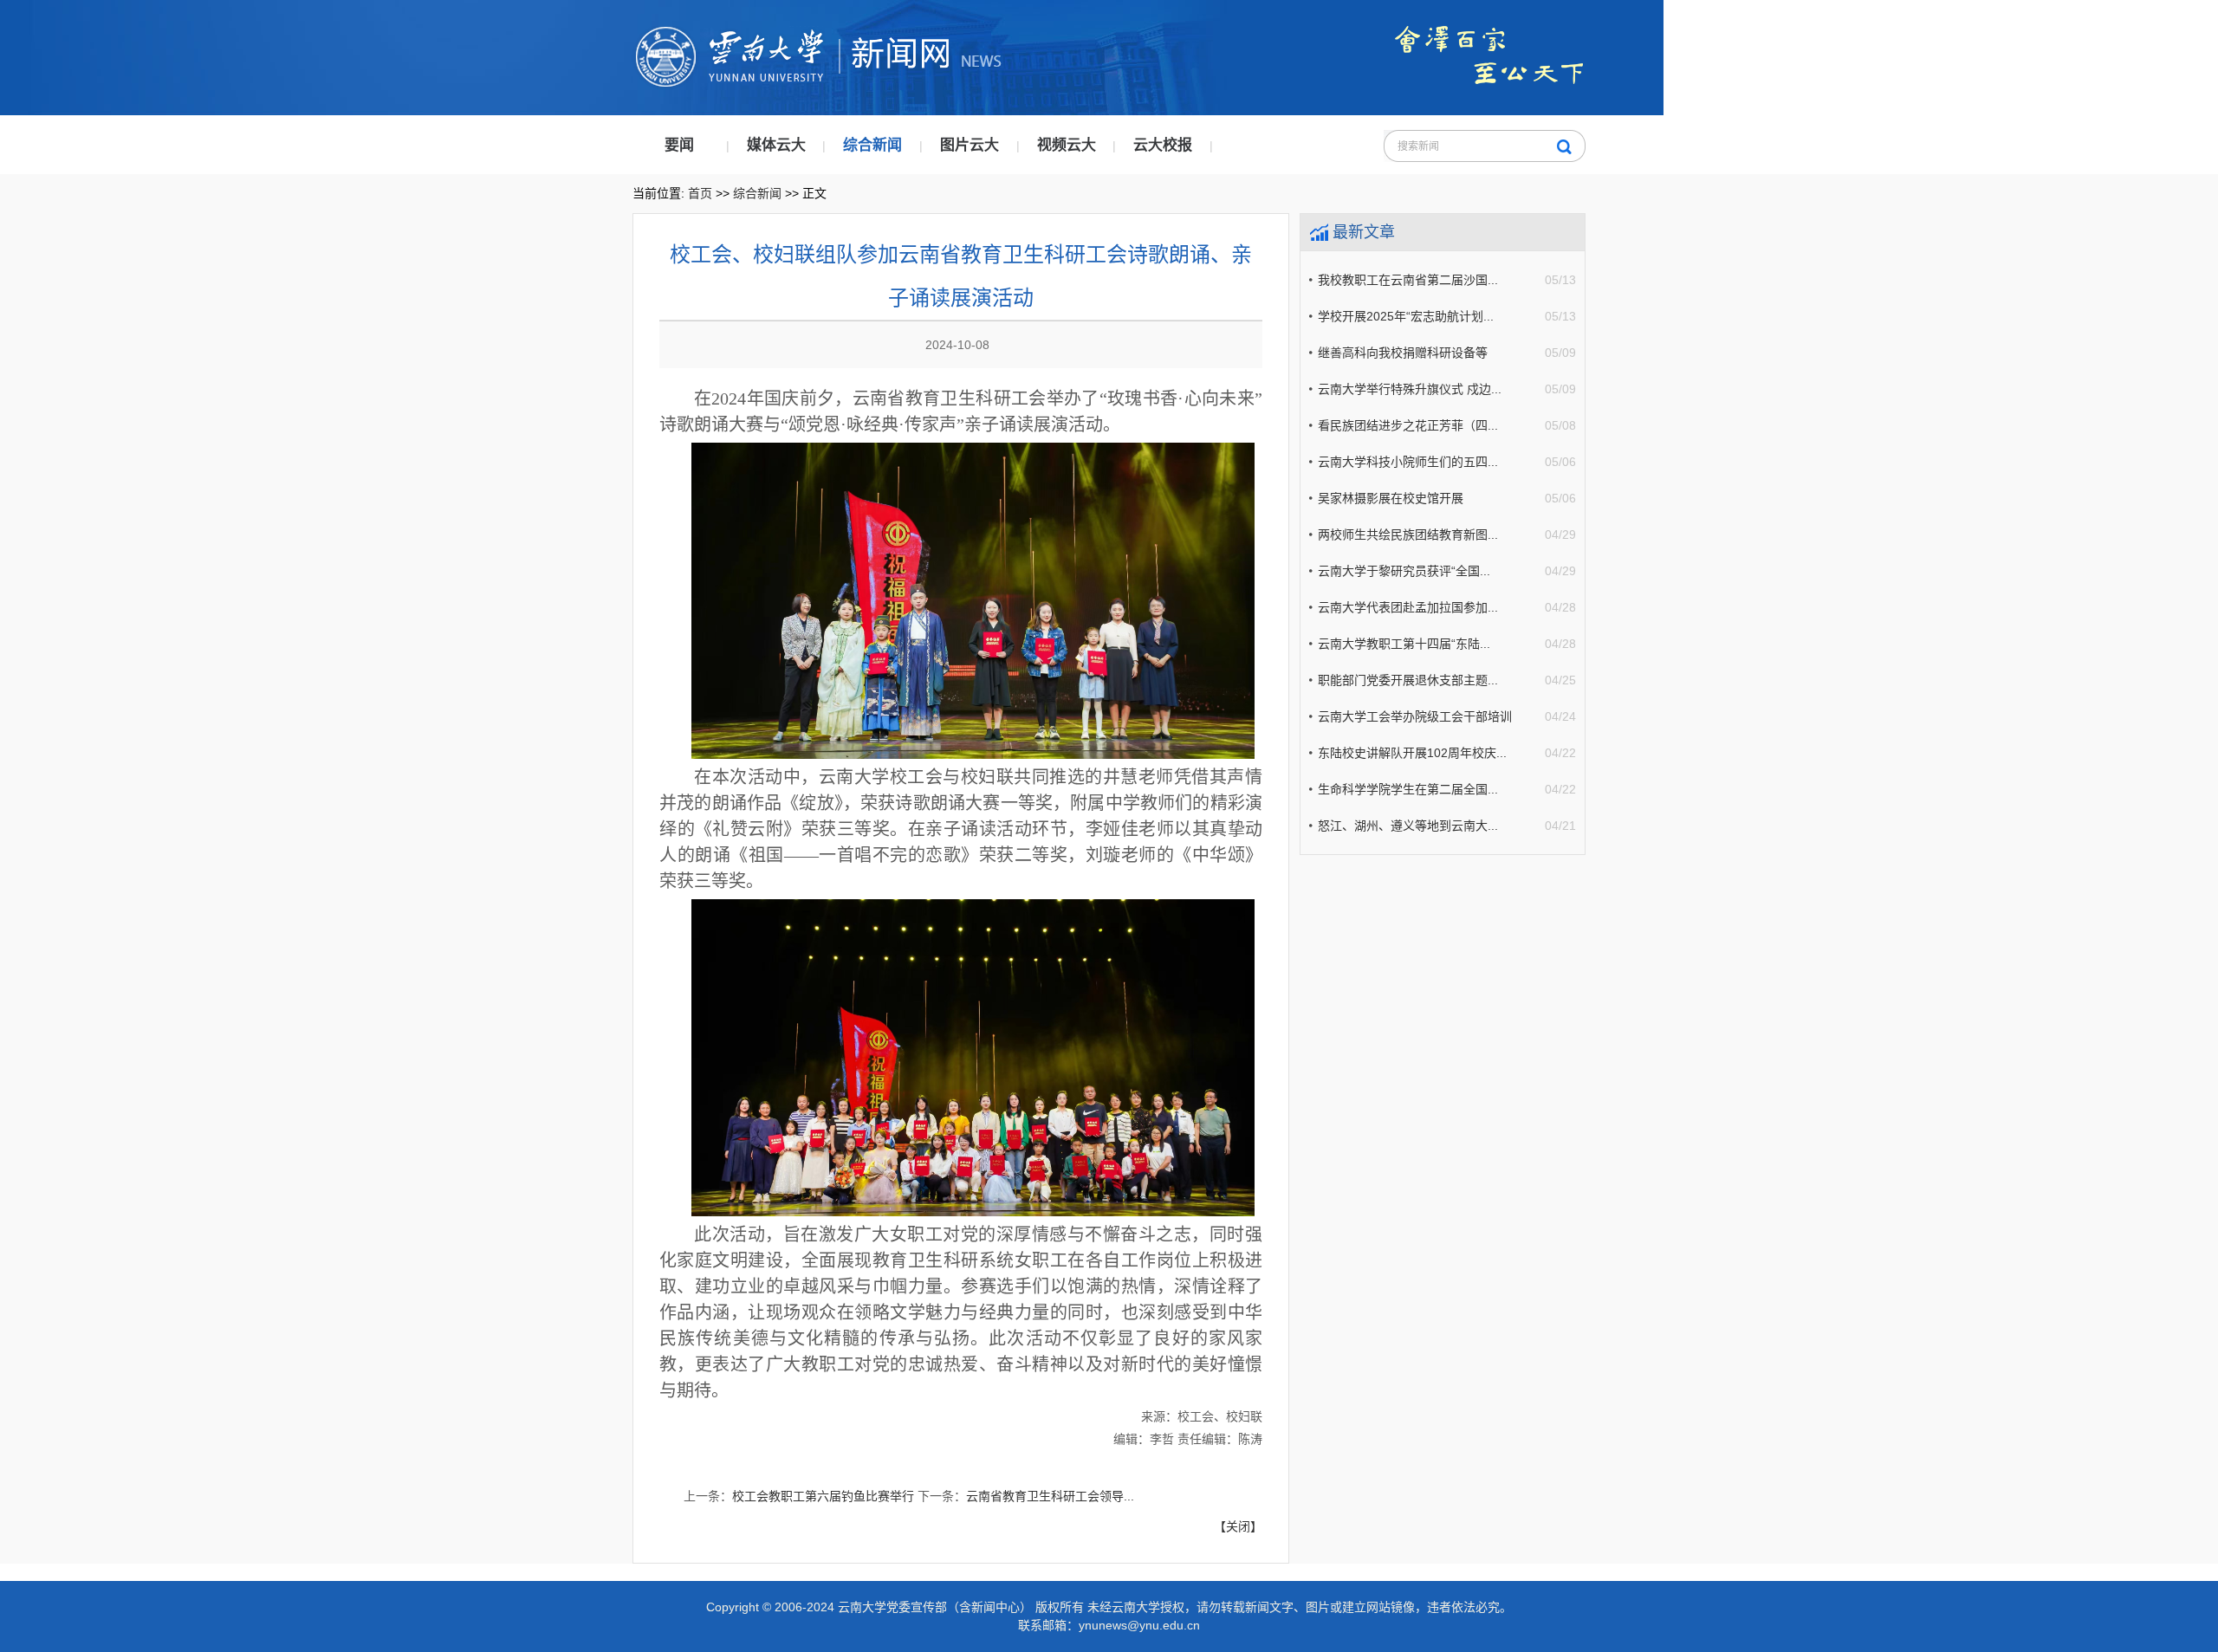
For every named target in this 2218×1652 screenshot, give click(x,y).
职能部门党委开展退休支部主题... (1408, 680)
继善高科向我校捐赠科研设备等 (1403, 353)
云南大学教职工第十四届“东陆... (1404, 644)
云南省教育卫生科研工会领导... (1050, 1496)
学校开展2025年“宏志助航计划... (1406, 316)
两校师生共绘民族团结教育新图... (1408, 534)
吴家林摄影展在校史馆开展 (1391, 498)
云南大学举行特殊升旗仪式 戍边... (1410, 389)
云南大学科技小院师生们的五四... (1408, 462)
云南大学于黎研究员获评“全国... (1404, 571)
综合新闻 (872, 145)
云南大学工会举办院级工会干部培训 (1415, 716)
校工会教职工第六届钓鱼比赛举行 (823, 1496)
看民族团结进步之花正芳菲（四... (1408, 425)
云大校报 (1163, 145)
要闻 (679, 145)
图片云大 (970, 145)
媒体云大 (776, 145)
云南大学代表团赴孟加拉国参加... (1408, 607)
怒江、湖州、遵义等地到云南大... (1408, 826)
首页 (700, 193)
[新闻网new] (931, 35)
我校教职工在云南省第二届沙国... (1408, 280)
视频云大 (1067, 145)
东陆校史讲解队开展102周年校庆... (1412, 753)
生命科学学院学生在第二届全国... (1408, 789)
